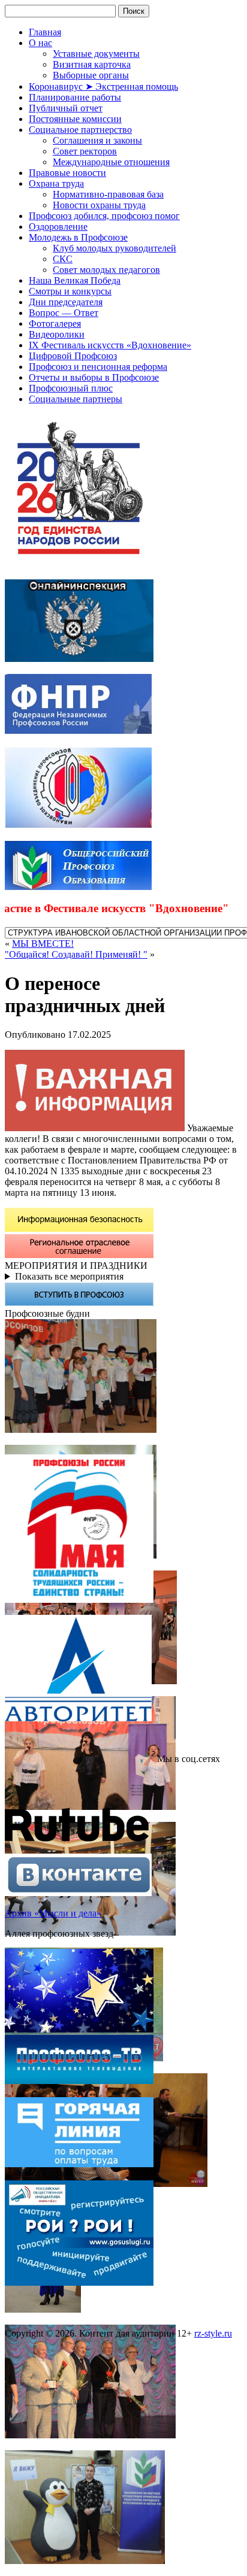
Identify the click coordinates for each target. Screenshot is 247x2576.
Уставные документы (96, 54)
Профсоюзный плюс (71, 388)
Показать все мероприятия (69, 1276)
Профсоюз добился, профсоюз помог (104, 216)
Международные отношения (111, 162)
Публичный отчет (66, 108)
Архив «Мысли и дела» (53, 1913)
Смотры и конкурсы (70, 291)
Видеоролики (57, 334)
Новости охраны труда (99, 205)
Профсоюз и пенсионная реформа (98, 367)
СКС (63, 259)
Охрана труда (56, 183)
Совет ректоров (85, 151)
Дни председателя (66, 302)
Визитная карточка (92, 64)
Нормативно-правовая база (108, 194)
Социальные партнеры (76, 399)
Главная (45, 32)
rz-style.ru (213, 2333)
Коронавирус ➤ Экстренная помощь (103, 86)
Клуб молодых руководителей (115, 248)
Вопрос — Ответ (64, 313)
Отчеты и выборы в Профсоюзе (94, 377)
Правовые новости (67, 173)
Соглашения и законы (97, 140)
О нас (40, 43)
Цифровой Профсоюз (73, 356)
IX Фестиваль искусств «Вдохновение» (110, 345)
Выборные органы (91, 75)
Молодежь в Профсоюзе (78, 237)
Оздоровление (58, 227)
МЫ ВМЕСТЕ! (43, 944)
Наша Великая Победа (75, 280)
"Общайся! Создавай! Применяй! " (76, 954)
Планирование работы (75, 97)
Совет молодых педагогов (106, 270)
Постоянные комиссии (75, 119)
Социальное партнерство (80, 130)
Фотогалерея (55, 323)
